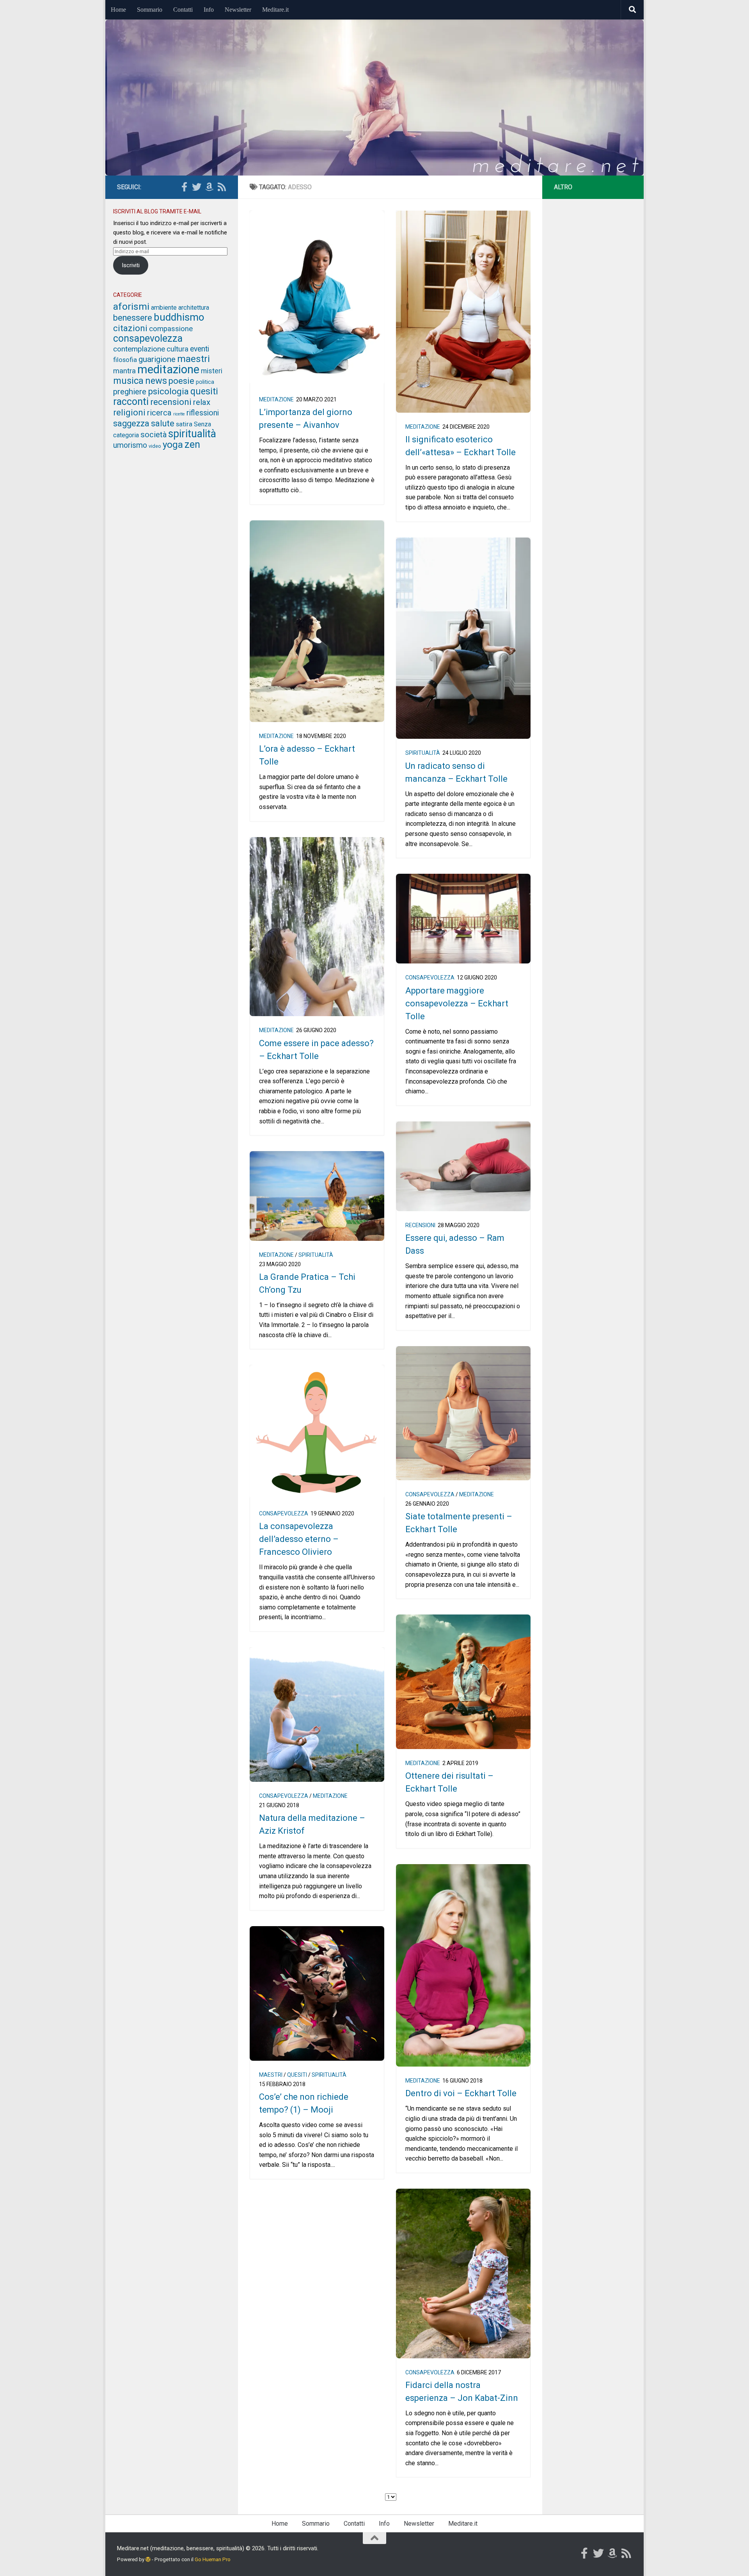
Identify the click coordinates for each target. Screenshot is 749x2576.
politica (205, 382)
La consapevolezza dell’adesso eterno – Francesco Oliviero (299, 1539)
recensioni (420, 1225)
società (154, 435)
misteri (212, 371)
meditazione (276, 399)
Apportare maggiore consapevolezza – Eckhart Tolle (457, 1003)
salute (163, 423)
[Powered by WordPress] (148, 2559)
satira (184, 424)
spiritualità (423, 753)
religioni (129, 412)
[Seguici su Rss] (222, 187)
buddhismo (179, 317)
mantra (124, 371)
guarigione (157, 359)
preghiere (130, 392)
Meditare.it (275, 10)
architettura (194, 308)
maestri (271, 2075)
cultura (177, 349)
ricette (179, 414)
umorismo (130, 445)
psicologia (168, 391)
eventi (200, 349)
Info (209, 10)
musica (128, 381)
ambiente (164, 308)
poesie (181, 381)
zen (192, 444)
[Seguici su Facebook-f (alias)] (184, 187)
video (155, 446)
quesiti (297, 2075)
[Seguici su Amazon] (209, 187)
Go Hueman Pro (213, 2559)
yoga (173, 445)
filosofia (125, 360)
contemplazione (139, 349)
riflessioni (203, 413)
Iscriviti (131, 265)
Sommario (150, 10)
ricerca (159, 413)
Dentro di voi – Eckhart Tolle (461, 2093)
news (156, 381)
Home (118, 10)
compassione (171, 329)
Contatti (183, 10)
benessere (133, 318)
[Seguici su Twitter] (197, 187)
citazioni (130, 328)
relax (202, 402)
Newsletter (238, 10)
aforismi (131, 306)
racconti (131, 402)
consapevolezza (430, 978)
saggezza (131, 423)
